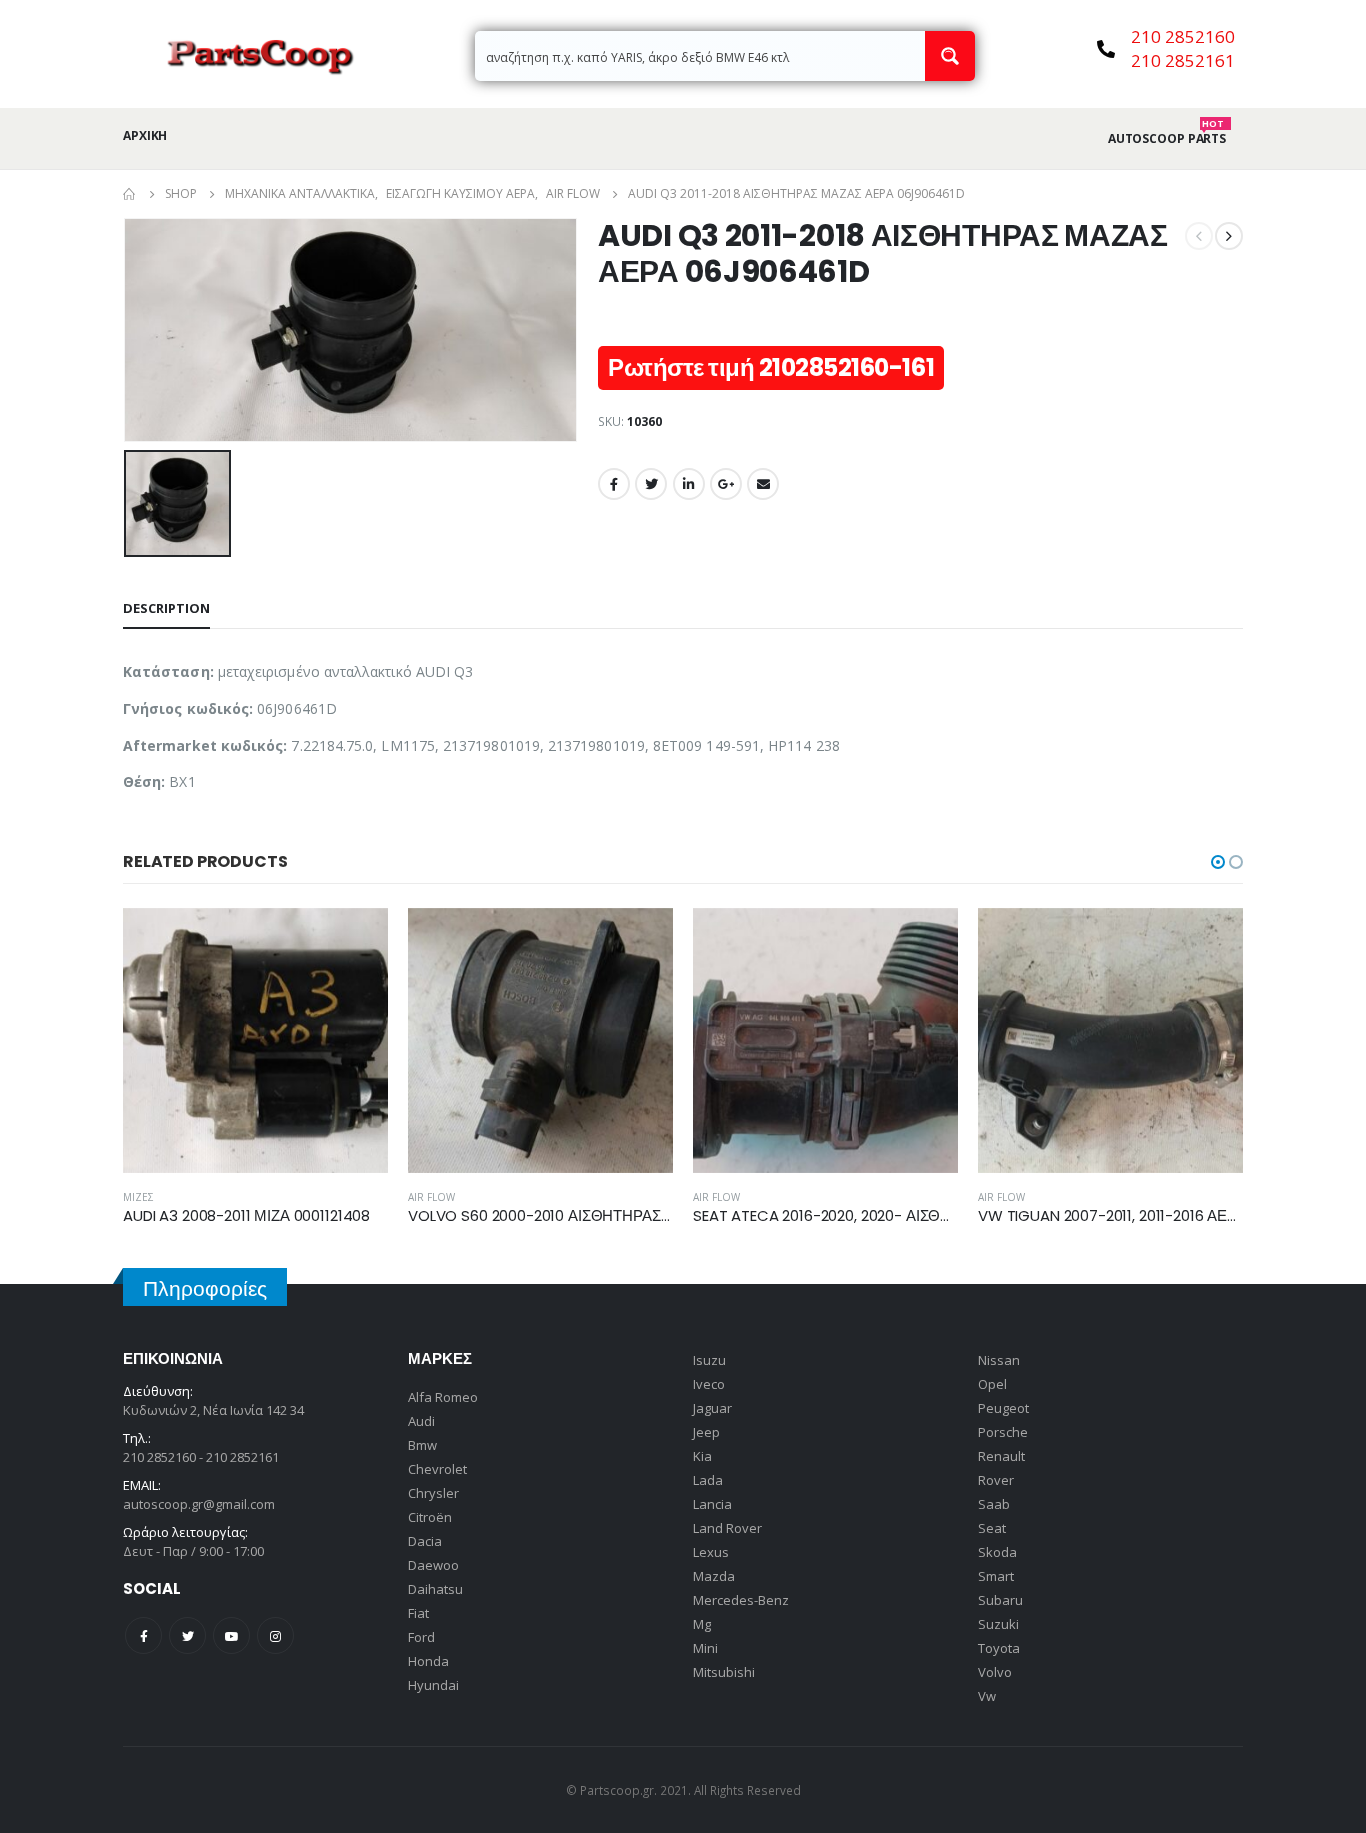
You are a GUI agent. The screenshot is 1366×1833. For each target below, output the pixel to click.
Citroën (430, 1517)
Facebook (614, 484)
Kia (702, 1456)
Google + (726, 484)
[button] (1218, 862)
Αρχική (145, 135)
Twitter (651, 484)
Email (763, 484)
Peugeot (1003, 1408)
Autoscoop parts (1167, 139)
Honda (428, 1661)
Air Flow (431, 1197)
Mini (705, 1648)
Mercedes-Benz (741, 1600)
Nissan (999, 1360)
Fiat (418, 1613)
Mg (702, 1624)
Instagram (275, 1635)
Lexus (711, 1552)
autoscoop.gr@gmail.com (199, 1504)
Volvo (995, 1672)
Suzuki (998, 1624)
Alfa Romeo (443, 1397)
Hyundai (433, 1685)
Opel (992, 1384)
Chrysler (433, 1493)
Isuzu (709, 1360)
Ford (421, 1637)
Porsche (1003, 1432)
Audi (421, 1421)
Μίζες (138, 1197)
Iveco (709, 1384)
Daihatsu (435, 1589)
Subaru (1000, 1600)
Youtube (231, 1635)
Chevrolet (437, 1469)
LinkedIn (689, 484)
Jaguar (712, 1408)
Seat (992, 1528)
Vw (987, 1696)
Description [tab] (166, 608)
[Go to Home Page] (130, 194)
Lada (708, 1480)
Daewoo (433, 1565)
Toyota (999, 1648)
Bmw (422, 1445)
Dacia (425, 1541)
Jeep (706, 1432)
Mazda (714, 1576)
